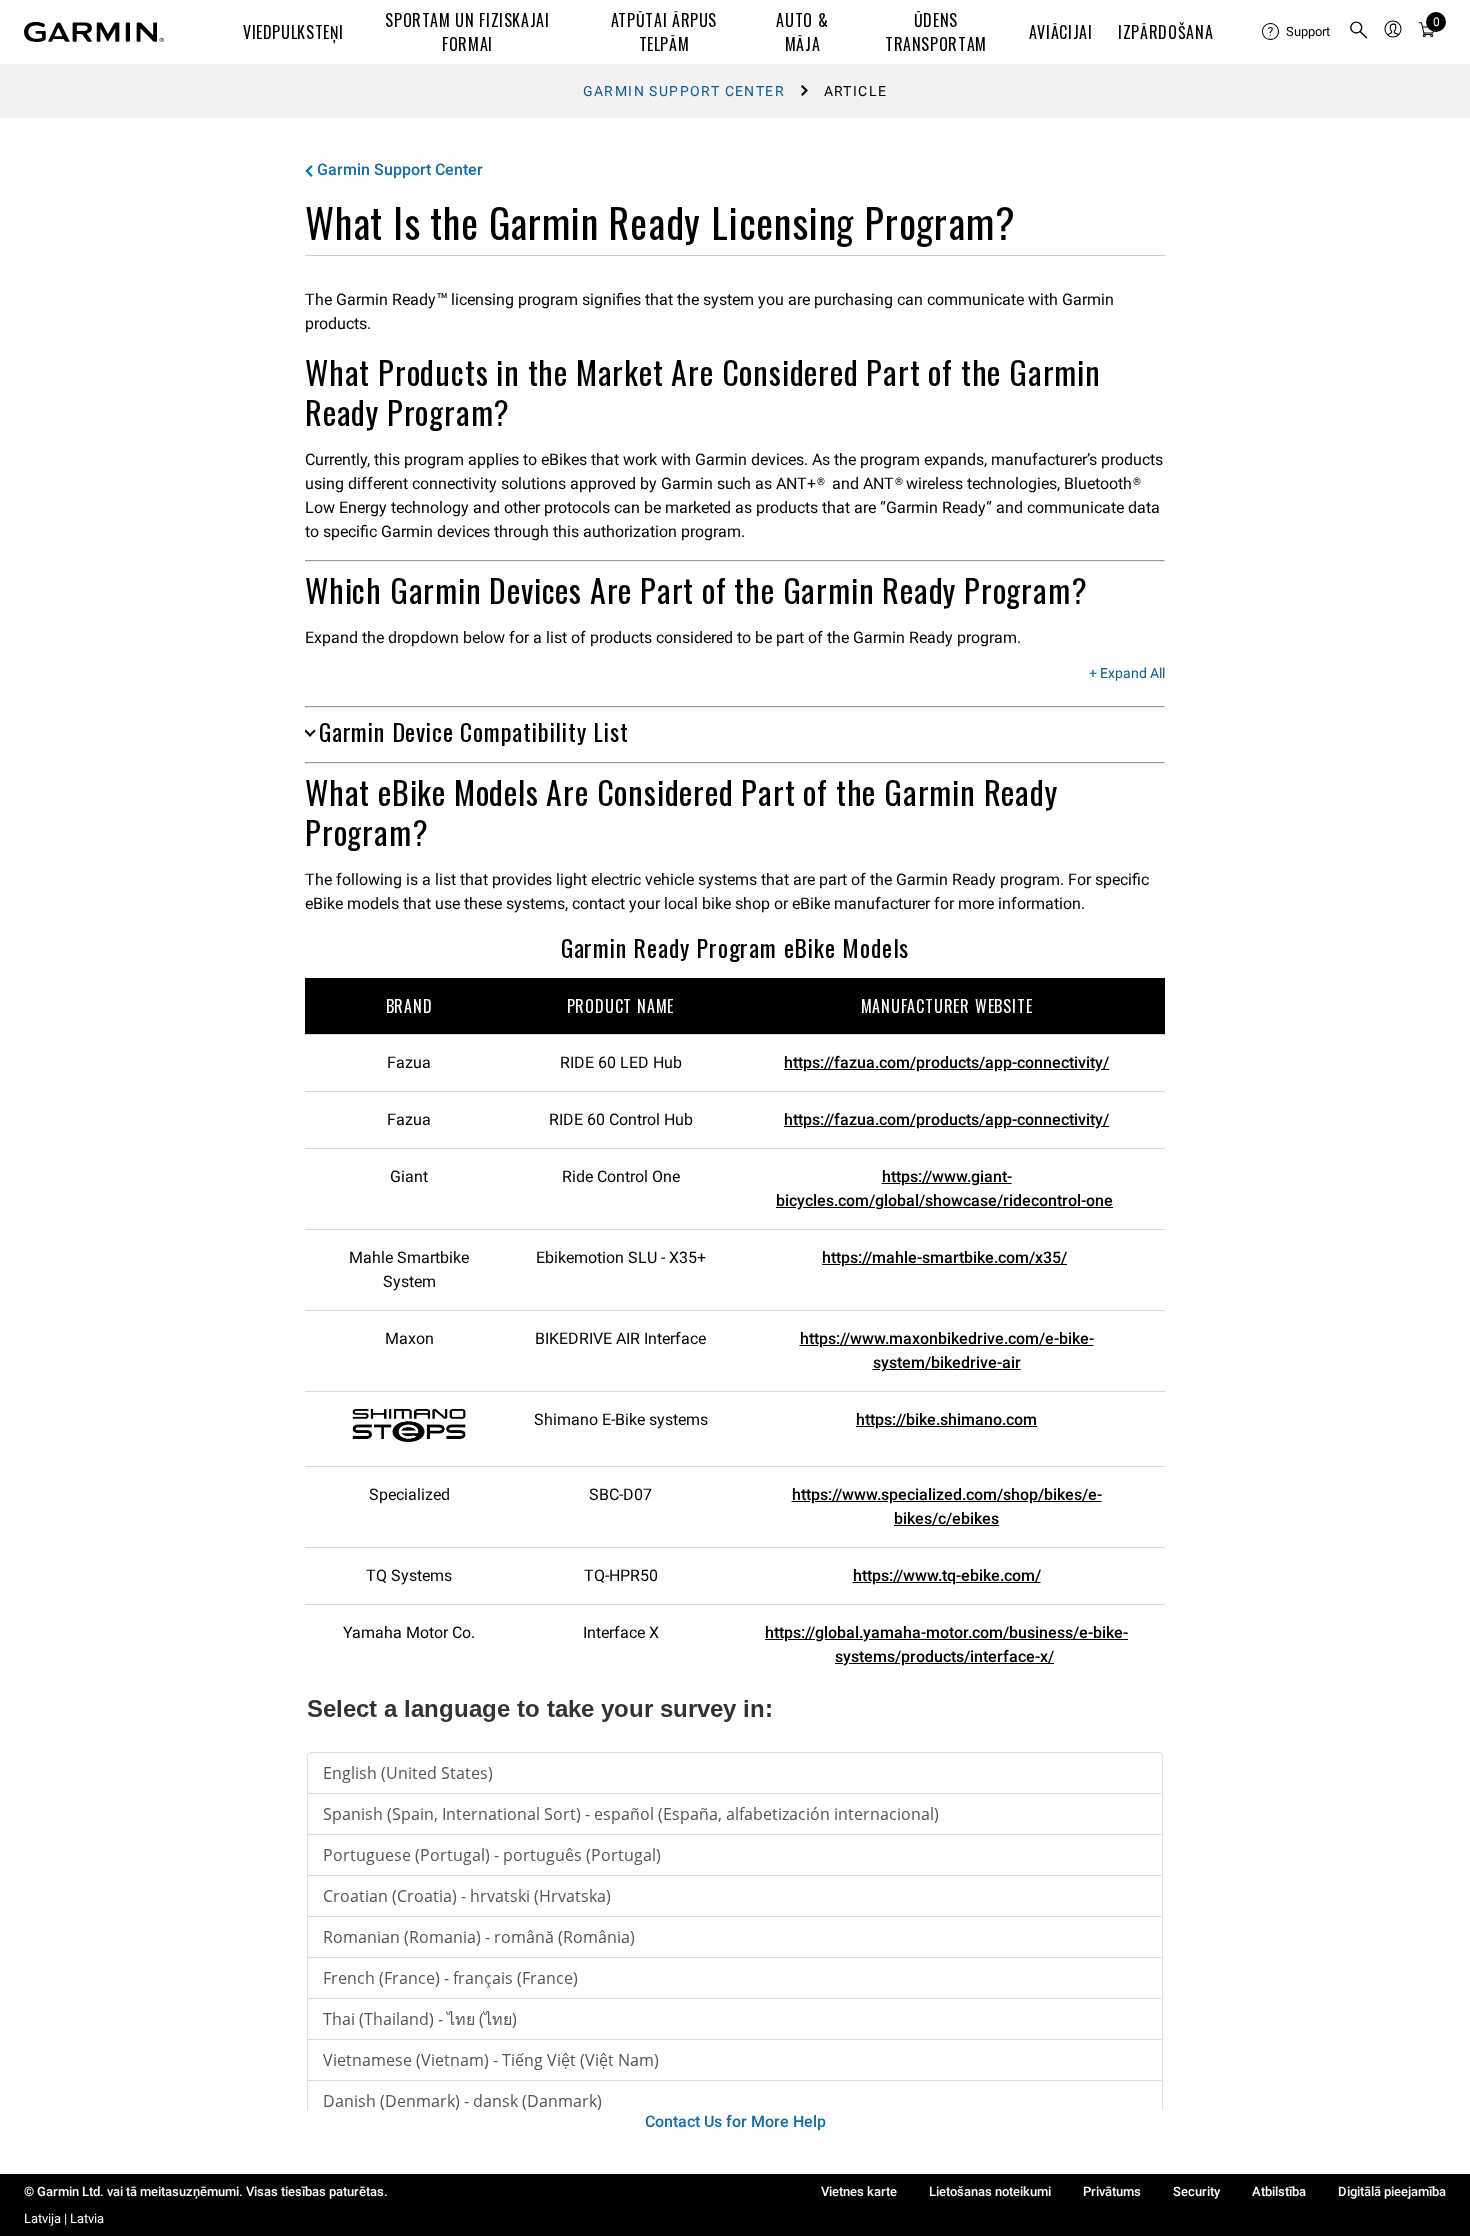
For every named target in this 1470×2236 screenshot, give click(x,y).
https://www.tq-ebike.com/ (947, 1575)
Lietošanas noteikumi (990, 2191)
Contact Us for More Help (735, 2121)
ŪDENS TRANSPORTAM (936, 32)
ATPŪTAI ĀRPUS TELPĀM (664, 32)
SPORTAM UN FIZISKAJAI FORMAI (467, 32)
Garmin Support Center (684, 91)
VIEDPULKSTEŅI (293, 32)
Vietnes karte (859, 2191)
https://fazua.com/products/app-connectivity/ (946, 1062)
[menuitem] (1297, 32)
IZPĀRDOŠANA (1165, 32)
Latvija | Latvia (64, 2218)
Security (1196, 2191)
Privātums (1112, 2191)
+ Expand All (1127, 674)
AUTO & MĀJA (802, 32)
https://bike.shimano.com (946, 1419)
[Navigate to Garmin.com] (94, 32)
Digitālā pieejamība (1392, 2191)
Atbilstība (1279, 2191)
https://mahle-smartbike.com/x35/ (944, 1257)
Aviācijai (1061, 32)
